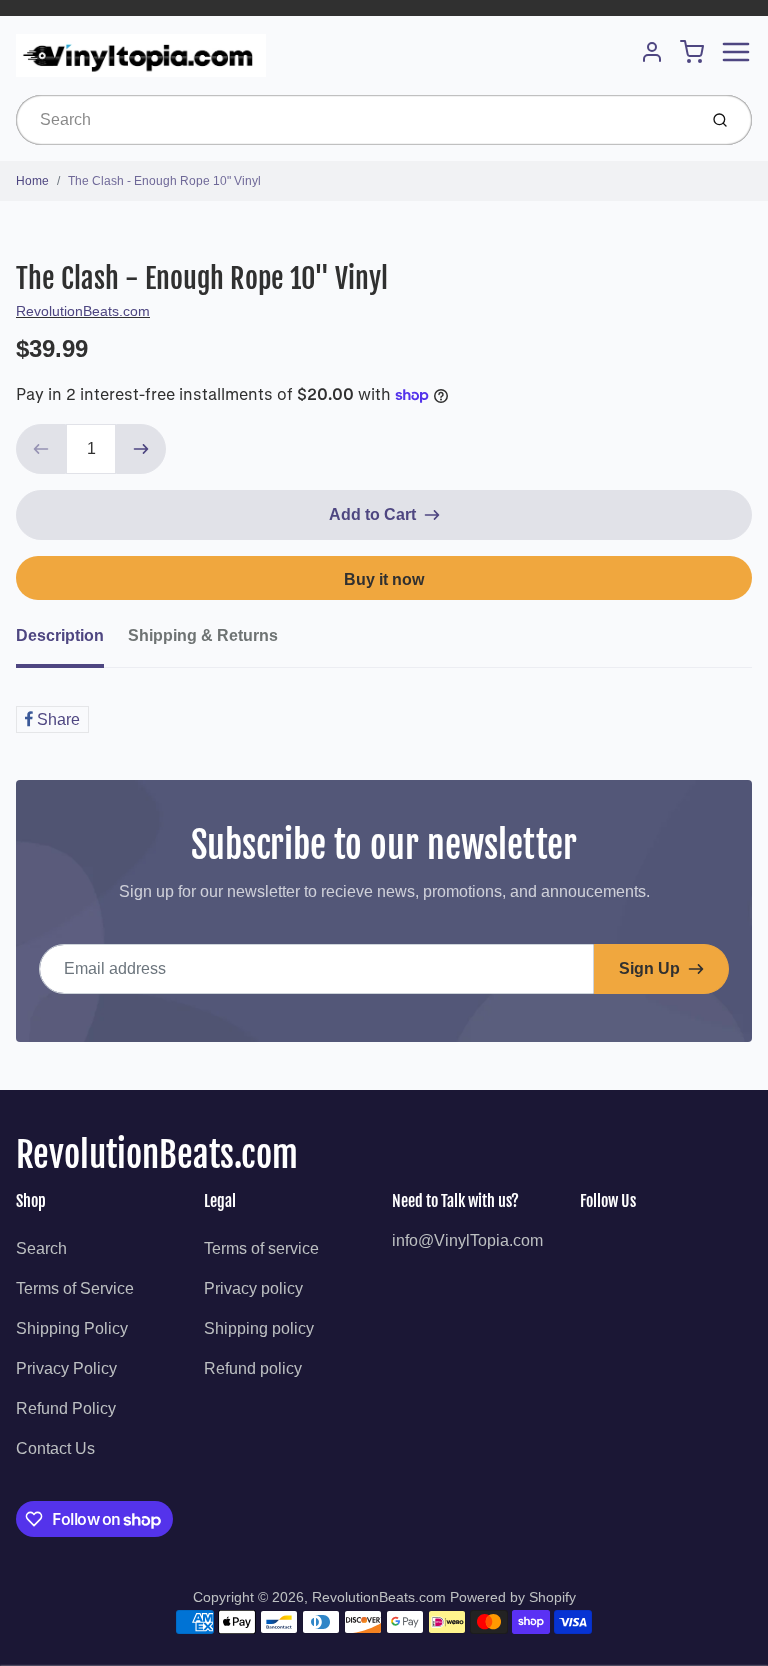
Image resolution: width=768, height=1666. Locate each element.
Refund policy (253, 1368)
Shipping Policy (72, 1328)
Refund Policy (66, 1408)
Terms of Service (75, 1288)
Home (32, 181)
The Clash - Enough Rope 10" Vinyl (164, 181)
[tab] (72, 642)
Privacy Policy (66, 1368)
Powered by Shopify (513, 1597)
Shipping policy (259, 1328)
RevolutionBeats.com (83, 311)
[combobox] (354, 120)
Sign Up (649, 968)
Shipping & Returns (203, 635)
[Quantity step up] (141, 449)
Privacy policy (253, 1288)
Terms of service (261, 1248)
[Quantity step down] (41, 449)
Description (60, 635)
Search (41, 1248)
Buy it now (384, 579)
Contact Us (55, 1448)
